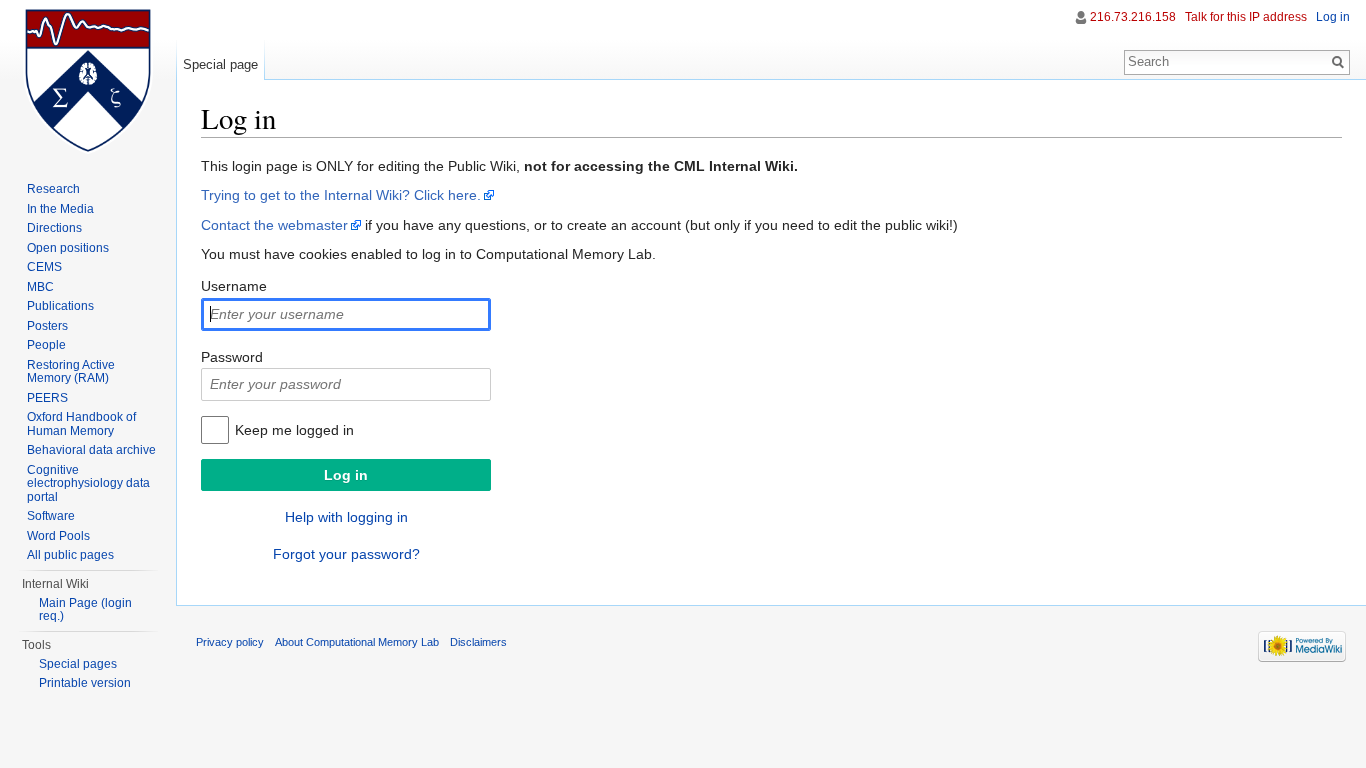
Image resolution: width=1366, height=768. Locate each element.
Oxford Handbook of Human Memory (81, 424)
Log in (1333, 17)
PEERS (47, 398)
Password (232, 357)
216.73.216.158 (1133, 17)
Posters (47, 326)
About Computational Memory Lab (357, 642)
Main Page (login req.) (85, 610)
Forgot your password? (346, 554)
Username (234, 286)
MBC (40, 287)
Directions (54, 228)
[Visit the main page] (88, 80)
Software (51, 516)
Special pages (78, 664)
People (46, 345)
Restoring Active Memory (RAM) (71, 372)
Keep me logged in (294, 430)
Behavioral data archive (91, 450)
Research (53, 189)
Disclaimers (478, 642)
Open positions (68, 248)
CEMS (44, 267)
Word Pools (58, 536)
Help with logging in (346, 517)
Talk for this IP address (1246, 17)
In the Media (60, 209)
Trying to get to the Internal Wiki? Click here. (341, 195)
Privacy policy (230, 642)
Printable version (85, 683)
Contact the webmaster (274, 225)
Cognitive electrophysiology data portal (88, 483)
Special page (220, 64)
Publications (60, 306)
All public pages (70, 555)
